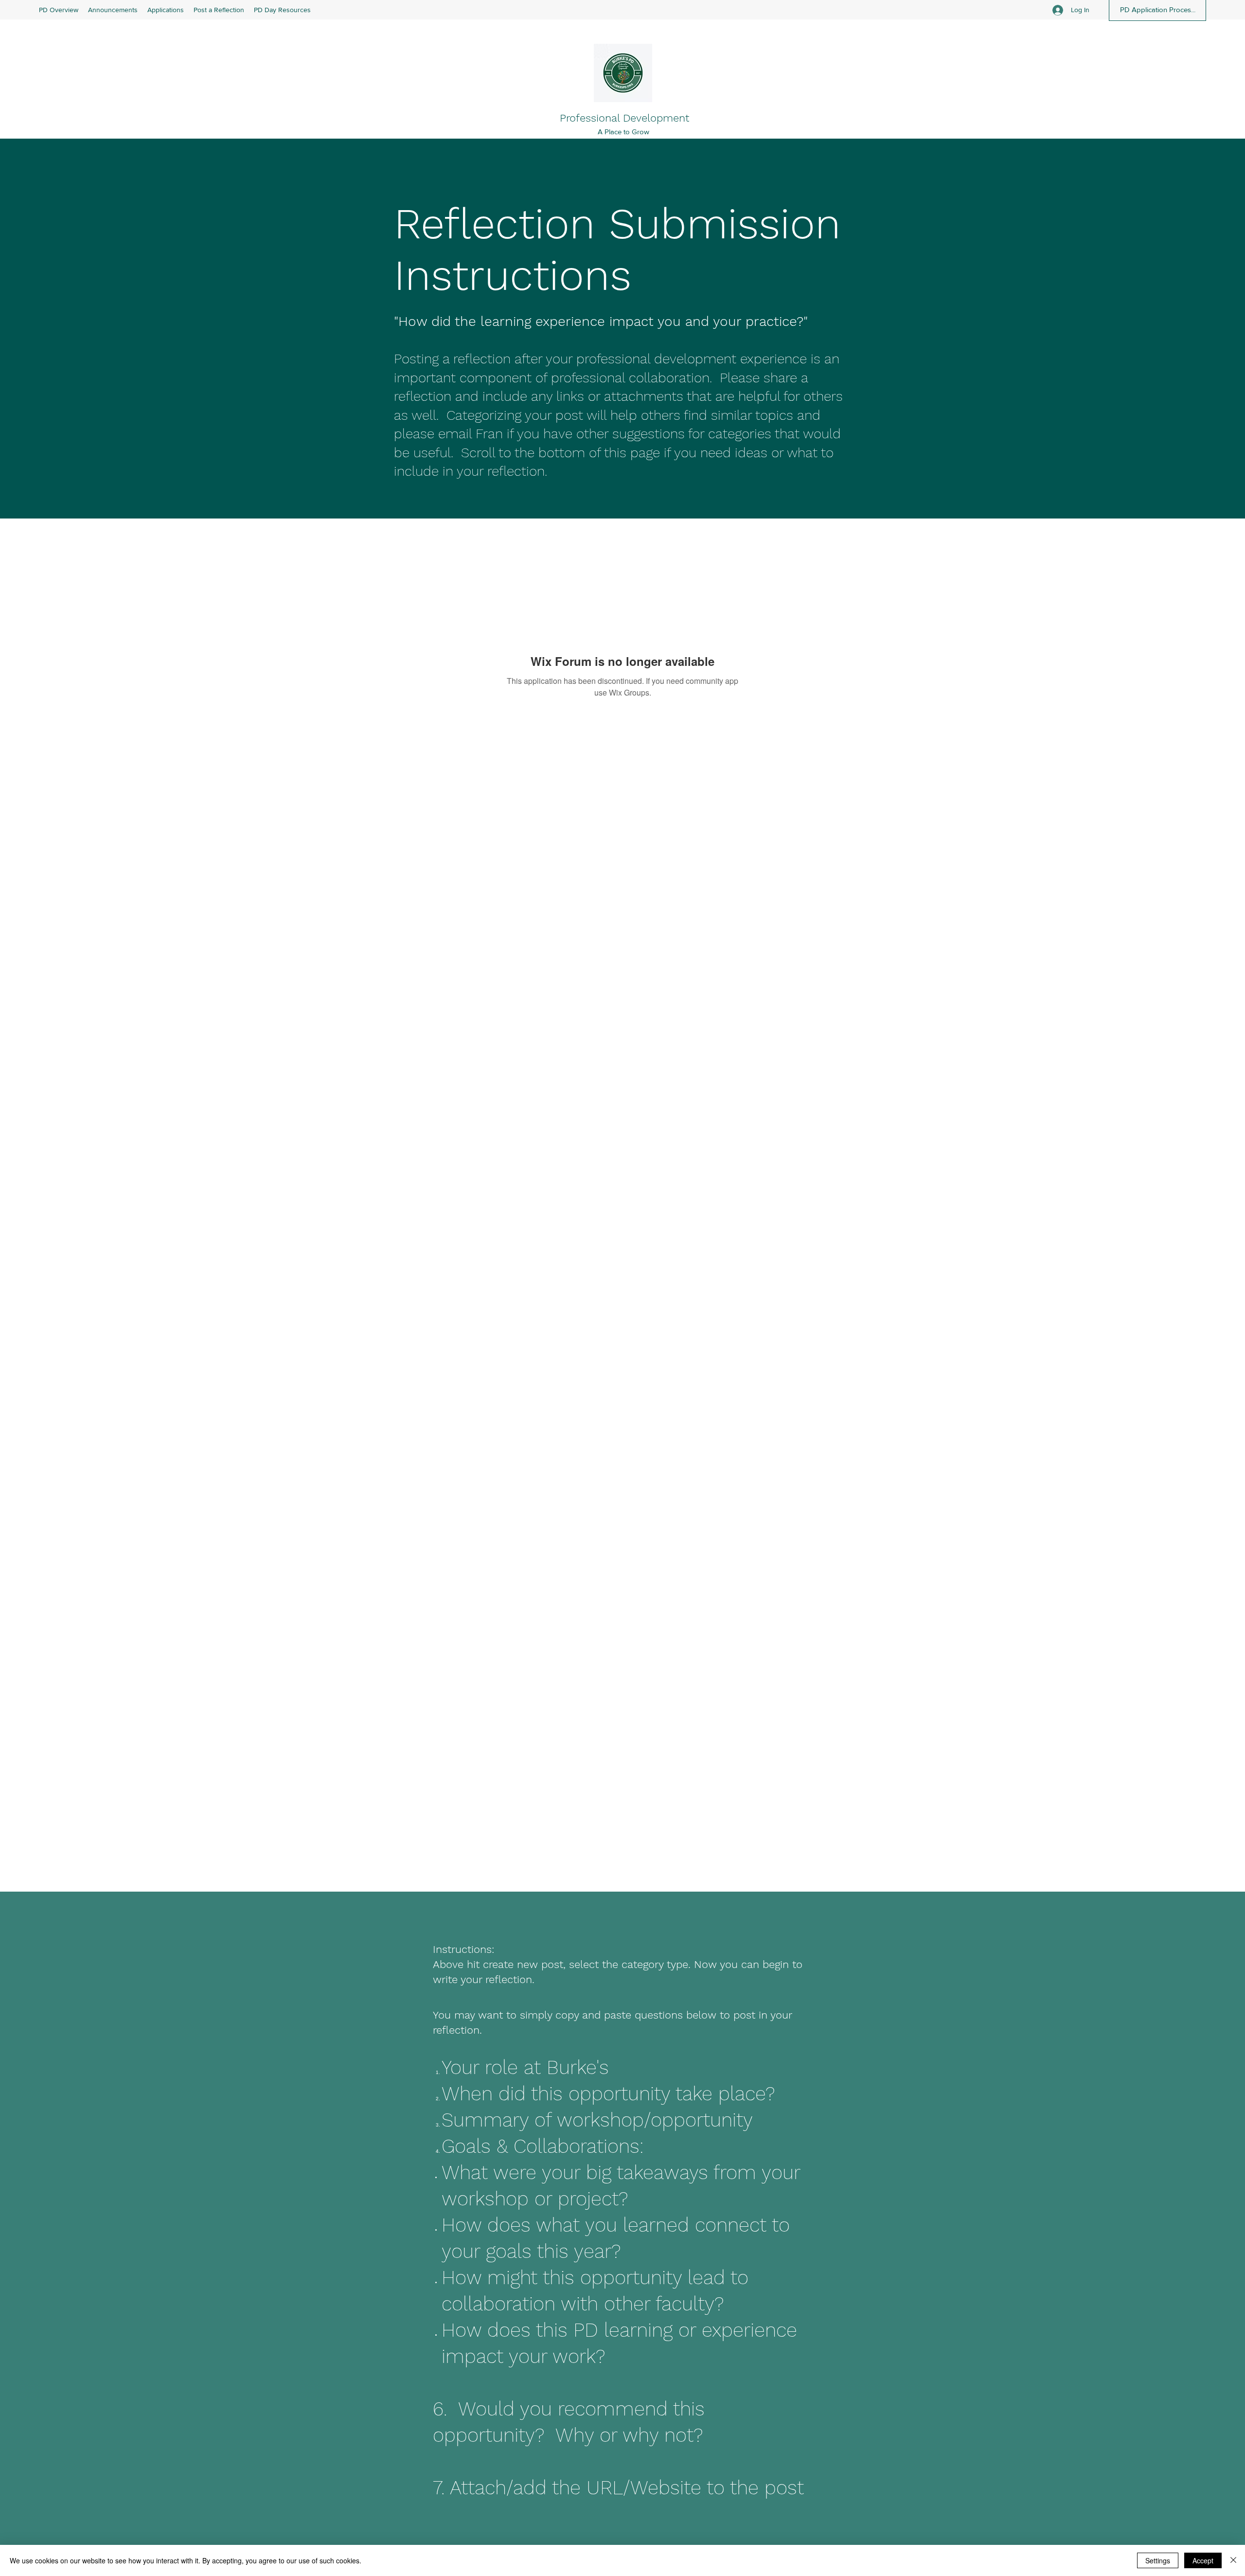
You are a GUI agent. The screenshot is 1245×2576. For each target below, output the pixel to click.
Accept (1203, 2560)
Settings (1158, 2560)
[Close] (1233, 2560)
